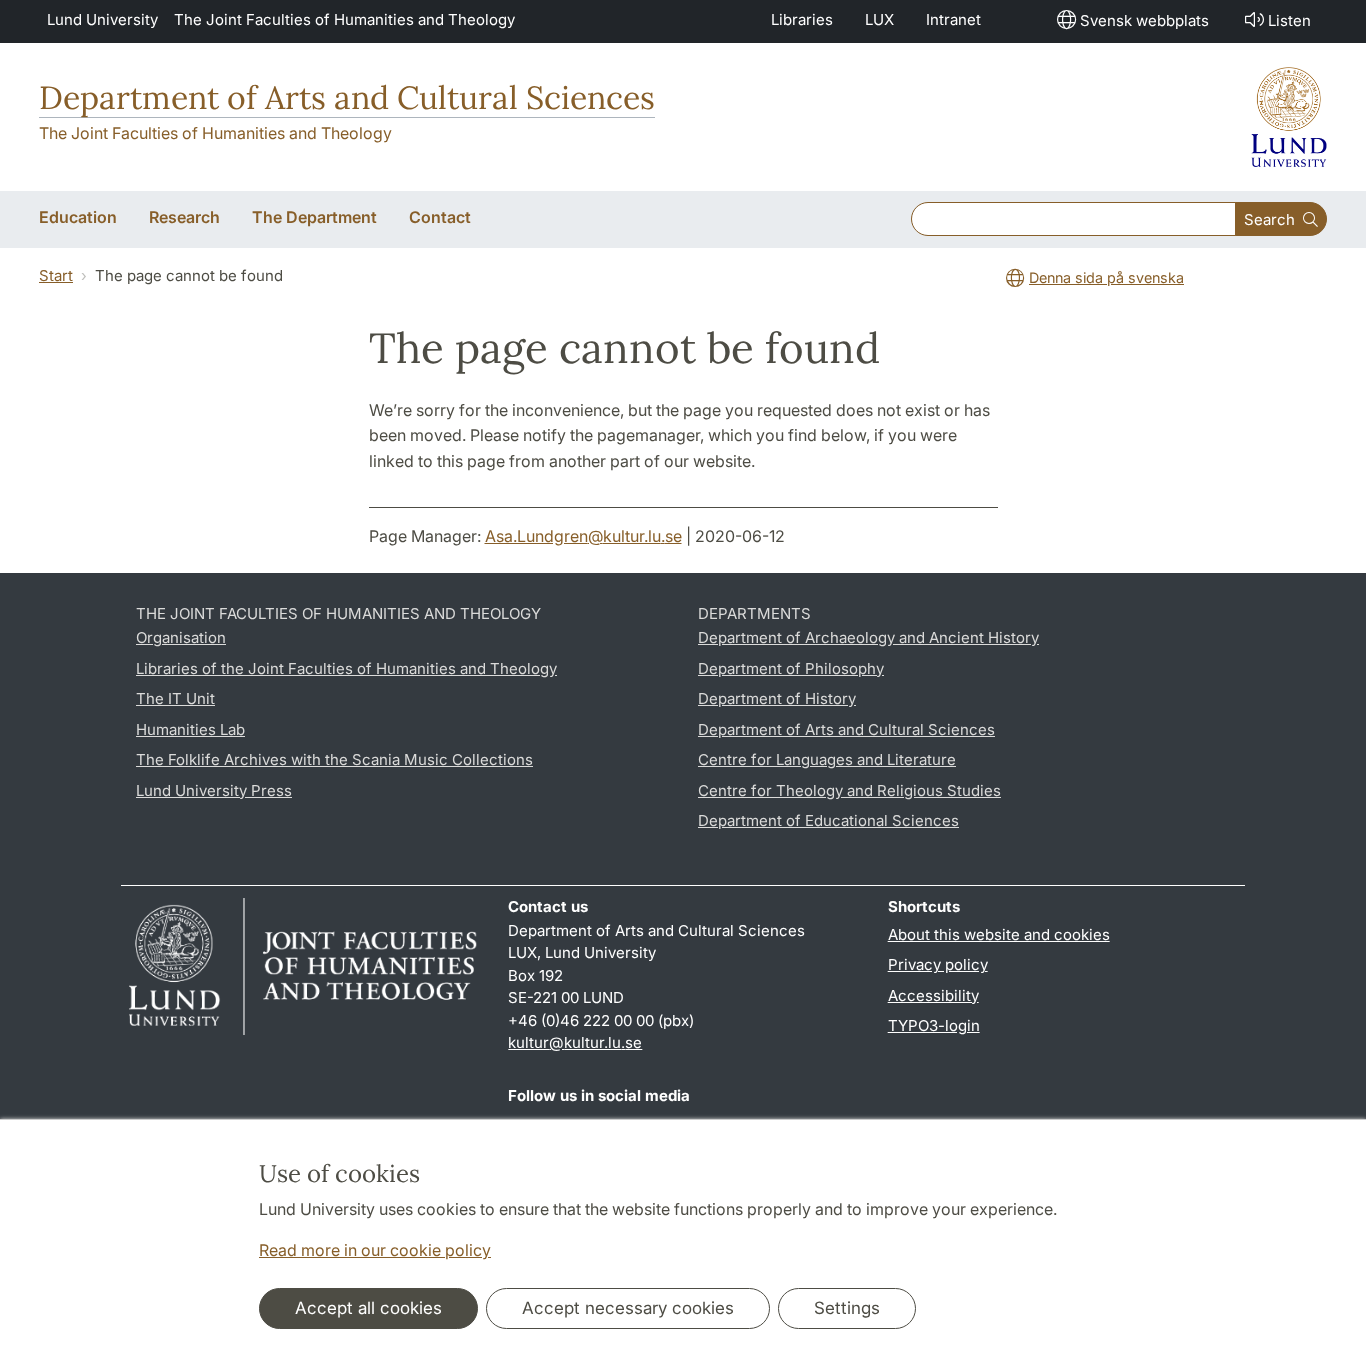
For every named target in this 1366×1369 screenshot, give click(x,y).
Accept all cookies (368, 1308)
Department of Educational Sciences (828, 820)
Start (56, 275)
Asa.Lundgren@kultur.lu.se (583, 536)
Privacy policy (938, 964)
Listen (1289, 20)
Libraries (802, 19)
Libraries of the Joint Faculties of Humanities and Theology (346, 668)
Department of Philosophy (791, 668)
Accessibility (933, 995)
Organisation (181, 637)
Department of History (777, 698)
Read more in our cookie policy (375, 1250)
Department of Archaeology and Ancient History (868, 637)
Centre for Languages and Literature (827, 759)
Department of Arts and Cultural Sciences (347, 97)
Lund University (102, 19)
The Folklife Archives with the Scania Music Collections (334, 759)
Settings (847, 1308)
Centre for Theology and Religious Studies (849, 790)
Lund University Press (214, 790)
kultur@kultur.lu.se (575, 1042)
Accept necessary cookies (628, 1308)
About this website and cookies (999, 934)
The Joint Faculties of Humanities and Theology (344, 19)
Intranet (953, 19)
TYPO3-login (934, 1025)
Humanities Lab (190, 729)
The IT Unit (175, 698)
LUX (879, 19)
